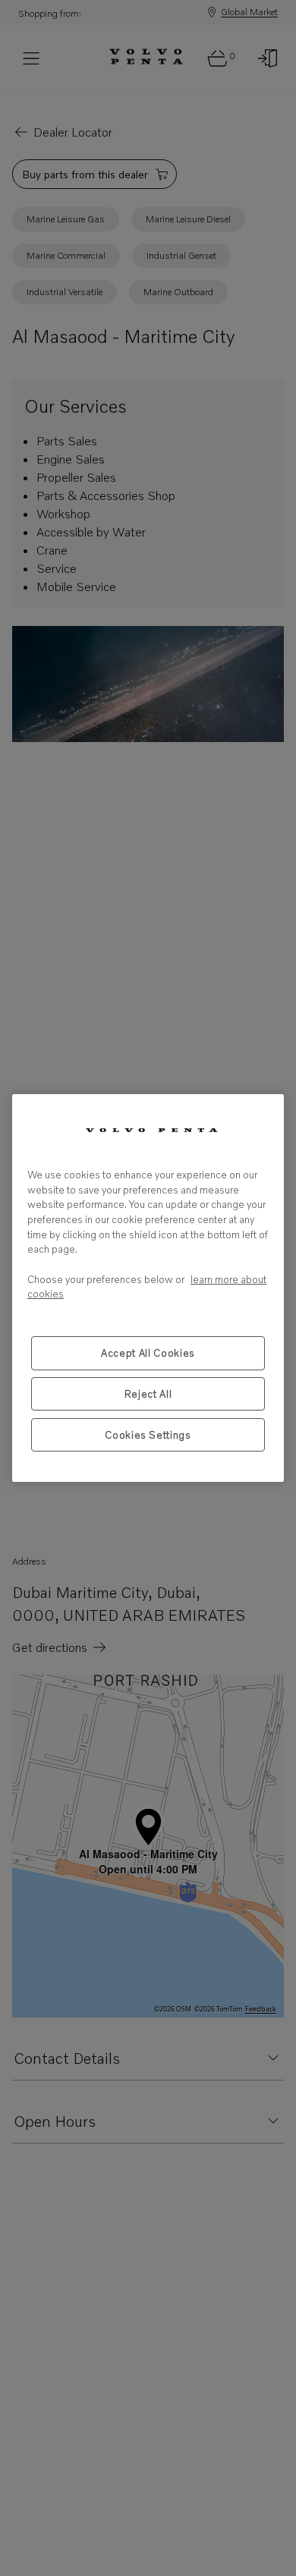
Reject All (148, 1394)
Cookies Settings (148, 1435)
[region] (148, 1288)
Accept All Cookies (148, 1353)
